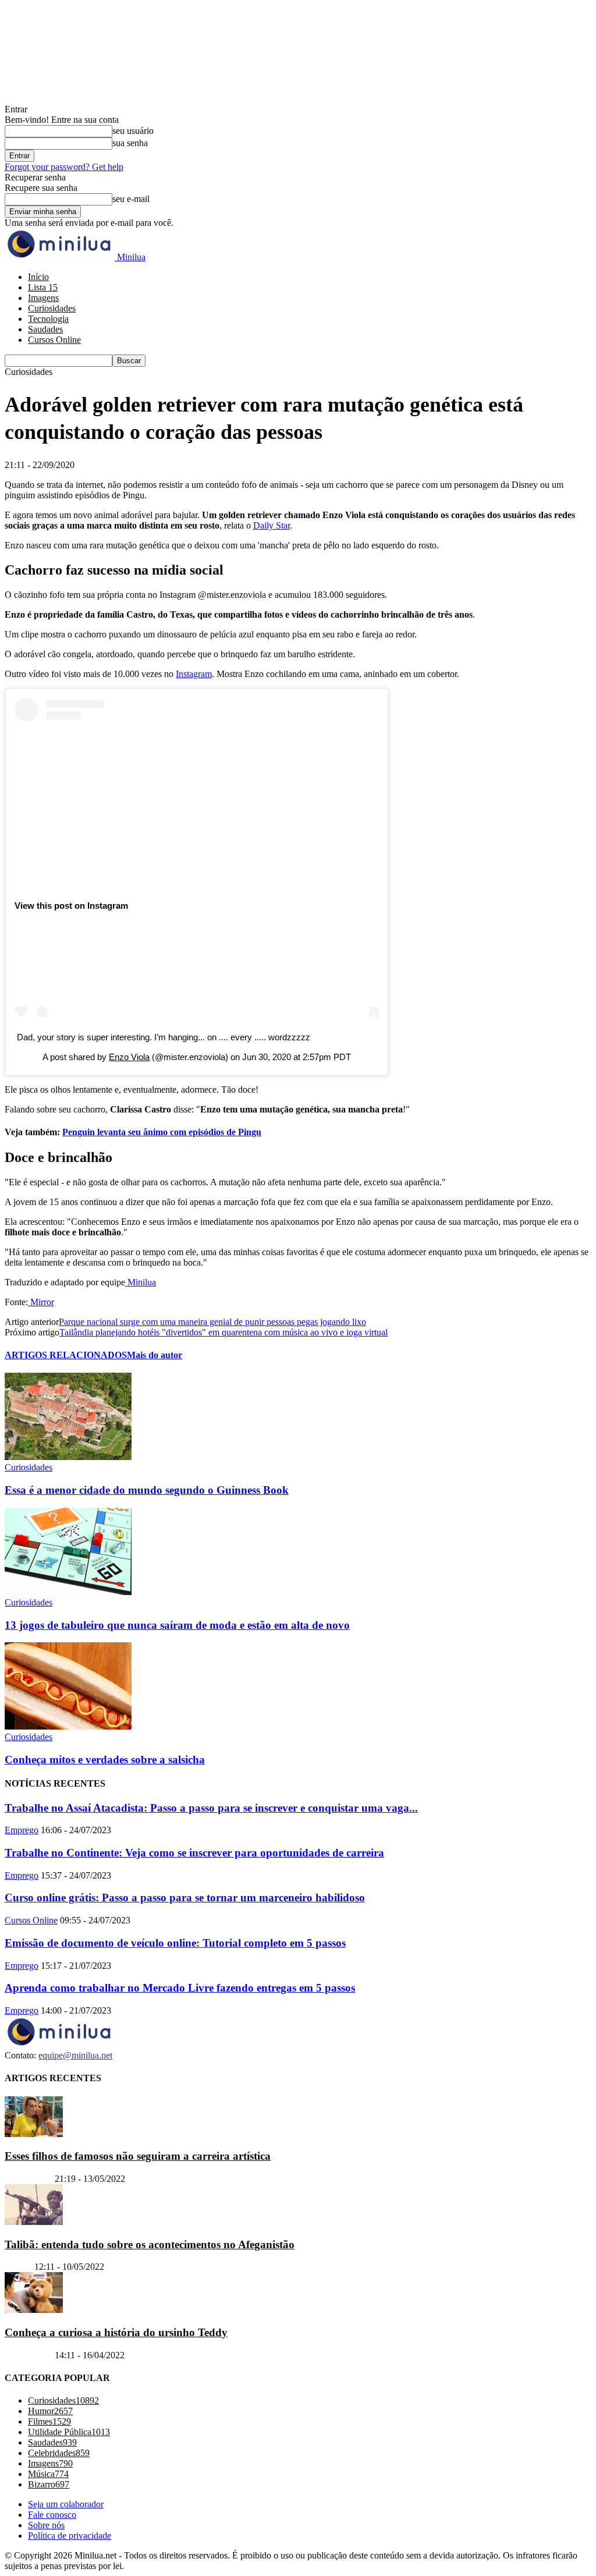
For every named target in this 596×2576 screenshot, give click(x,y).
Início (38, 277)
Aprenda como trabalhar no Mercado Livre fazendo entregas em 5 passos (180, 1988)
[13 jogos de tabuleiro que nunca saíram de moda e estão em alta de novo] (68, 1592)
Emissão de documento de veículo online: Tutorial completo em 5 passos (175, 1943)
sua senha (130, 143)
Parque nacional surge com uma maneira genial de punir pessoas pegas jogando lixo (212, 1322)
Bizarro (18, 2267)
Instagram (194, 674)
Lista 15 (43, 287)
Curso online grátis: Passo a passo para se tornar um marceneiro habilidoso (185, 1898)
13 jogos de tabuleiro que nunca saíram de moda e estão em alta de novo (177, 1625)
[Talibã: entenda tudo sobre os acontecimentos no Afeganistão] (34, 2222)
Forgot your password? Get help (64, 167)
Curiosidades (52, 308)
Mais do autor (155, 1355)
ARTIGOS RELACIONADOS (66, 1355)
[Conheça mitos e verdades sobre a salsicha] (68, 1726)
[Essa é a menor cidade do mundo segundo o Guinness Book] (68, 1457)
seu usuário (133, 131)
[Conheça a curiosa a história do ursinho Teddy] (34, 2310)
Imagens (43, 298)
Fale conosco (52, 2515)
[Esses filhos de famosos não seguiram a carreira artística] (34, 2134)
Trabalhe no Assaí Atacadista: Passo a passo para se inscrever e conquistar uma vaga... (211, 1808)
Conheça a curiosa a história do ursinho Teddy (116, 2332)
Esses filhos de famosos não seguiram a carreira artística (138, 2156)
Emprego (22, 1830)
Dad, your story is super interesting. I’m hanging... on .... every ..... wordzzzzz (164, 1037)
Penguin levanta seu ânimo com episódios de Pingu (162, 1132)
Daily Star (272, 525)
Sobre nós (46, 2525)
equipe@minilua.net (75, 2055)
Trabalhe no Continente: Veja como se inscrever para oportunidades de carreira (194, 1853)
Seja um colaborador (66, 2504)
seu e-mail (131, 199)
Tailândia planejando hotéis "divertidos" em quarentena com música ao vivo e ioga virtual (223, 1332)
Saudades (45, 329)
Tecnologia (48, 319)
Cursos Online (54, 340)
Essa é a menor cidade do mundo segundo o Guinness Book (147, 1490)
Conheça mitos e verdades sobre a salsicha (105, 1760)
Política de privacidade (70, 2536)
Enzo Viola (129, 1057)
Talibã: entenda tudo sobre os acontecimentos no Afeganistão (150, 2244)
